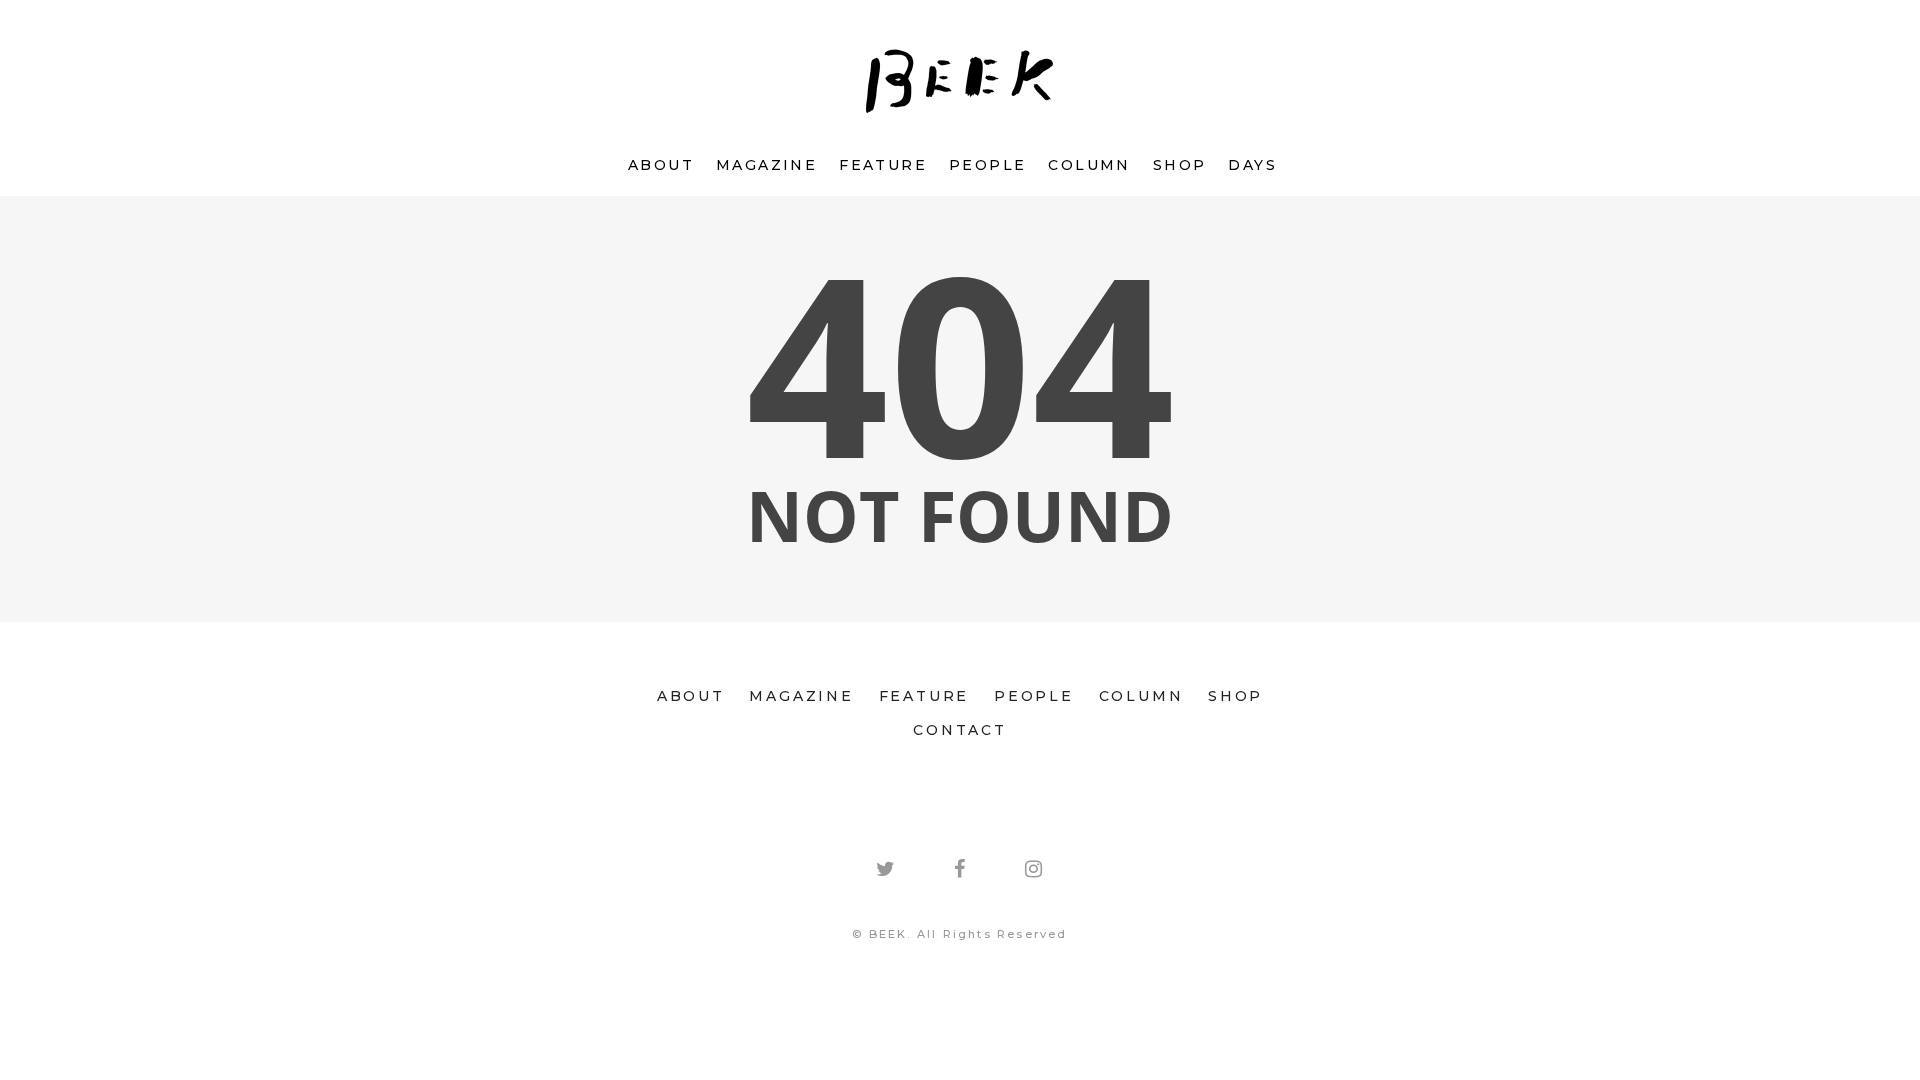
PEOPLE (987, 165)
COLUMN (1089, 165)
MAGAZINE (766, 165)
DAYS (1252, 165)
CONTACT (960, 730)
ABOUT (661, 165)
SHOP (1180, 165)
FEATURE (883, 165)
